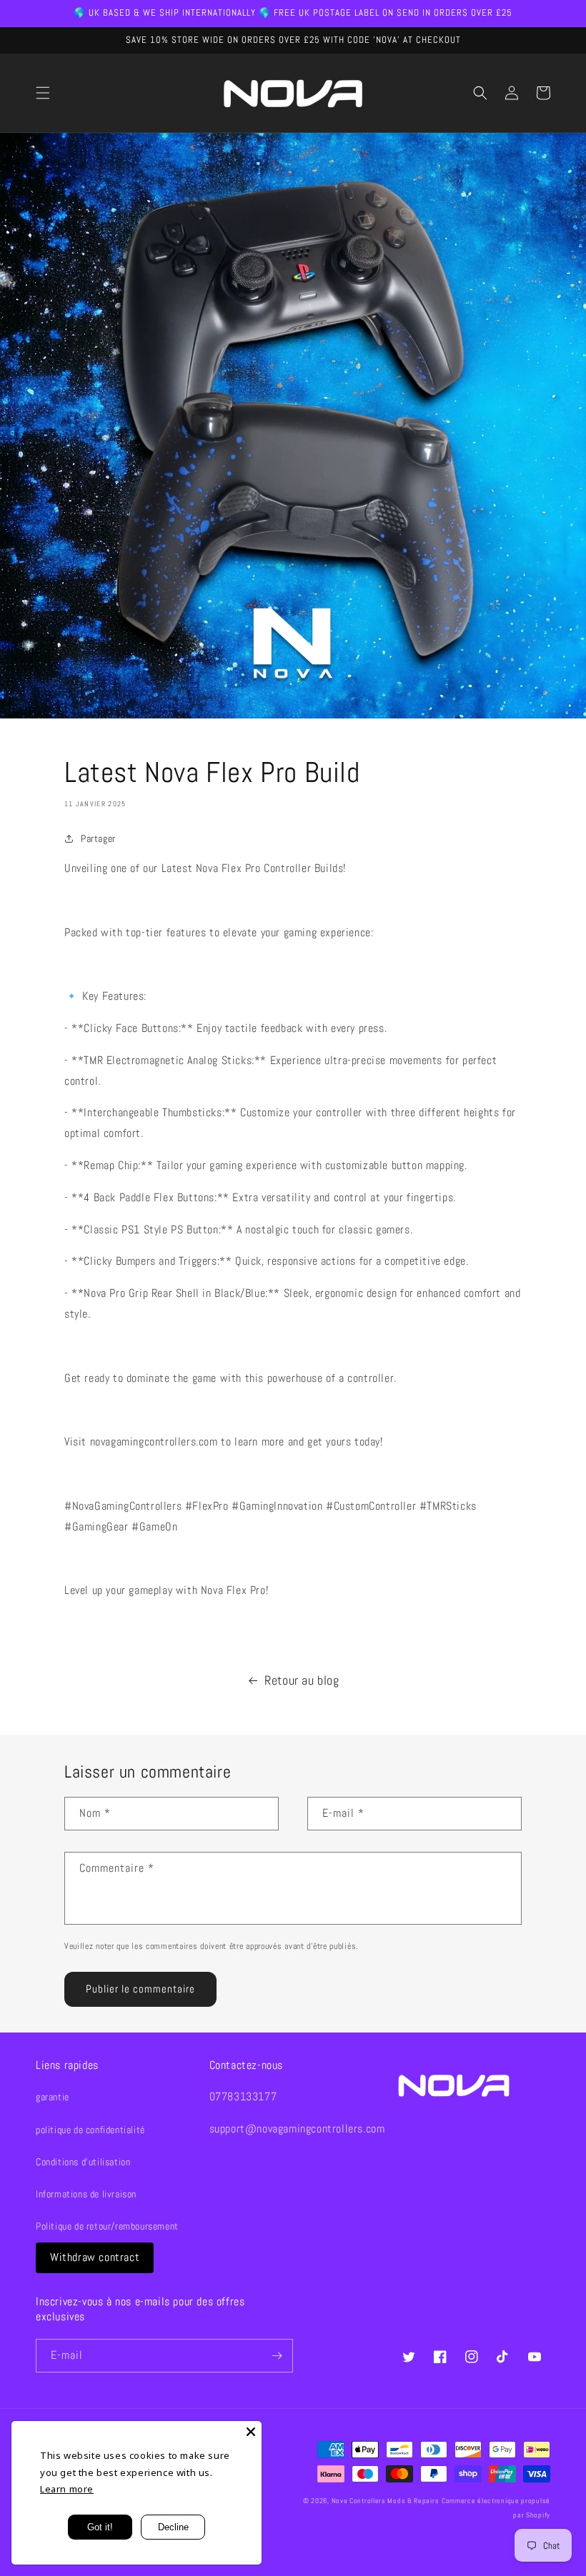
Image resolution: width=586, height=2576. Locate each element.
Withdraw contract (95, 2257)
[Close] (251, 2432)
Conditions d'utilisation (83, 2162)
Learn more (67, 2489)
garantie (53, 2097)
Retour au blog (302, 1680)
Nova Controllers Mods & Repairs (386, 2501)
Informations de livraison (86, 2194)
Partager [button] (98, 838)
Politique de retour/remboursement (107, 2226)
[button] (43, 93)
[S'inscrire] (277, 2356)
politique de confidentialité (90, 2130)
